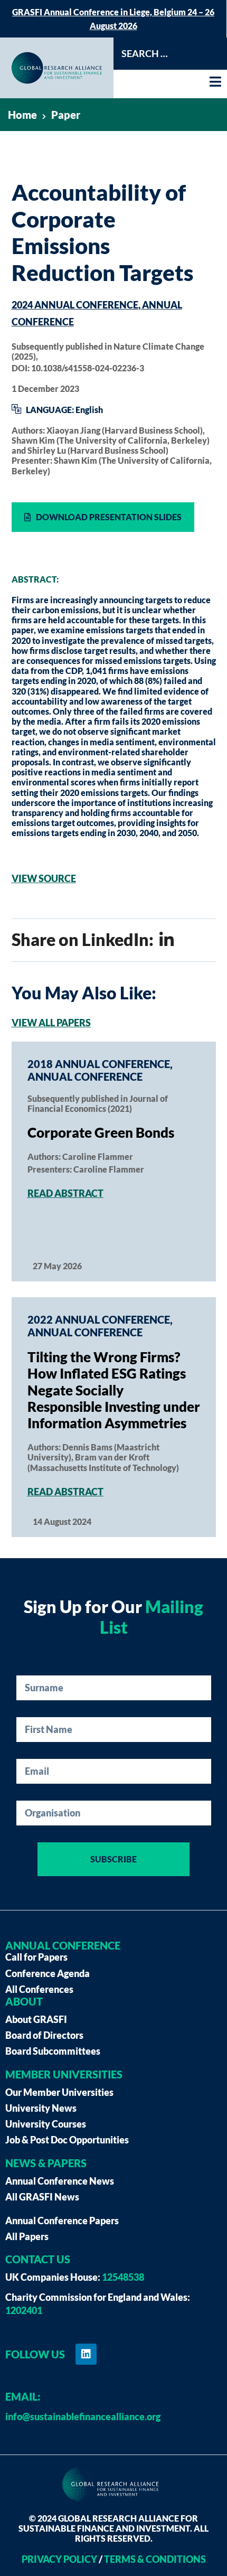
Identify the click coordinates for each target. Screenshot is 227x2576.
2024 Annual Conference (75, 305)
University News (41, 2108)
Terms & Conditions (155, 2559)
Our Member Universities (59, 2092)
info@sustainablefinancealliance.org (83, 2416)
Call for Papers (36, 1957)
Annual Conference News (60, 2181)
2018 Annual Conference (99, 1064)
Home (22, 115)
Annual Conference (85, 1076)
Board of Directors (44, 2035)
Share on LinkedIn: (84, 939)
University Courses (46, 2124)
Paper (66, 115)
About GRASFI (36, 2019)
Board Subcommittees (53, 2051)
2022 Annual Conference (99, 1319)
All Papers (27, 2236)
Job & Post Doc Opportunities (67, 2140)
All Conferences (39, 1989)
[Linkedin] (86, 2354)
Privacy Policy (59, 2559)
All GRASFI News (42, 2197)
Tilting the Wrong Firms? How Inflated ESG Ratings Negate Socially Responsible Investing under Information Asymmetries (114, 1390)
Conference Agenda (48, 1973)
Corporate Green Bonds (101, 1132)
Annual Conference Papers (62, 2221)
